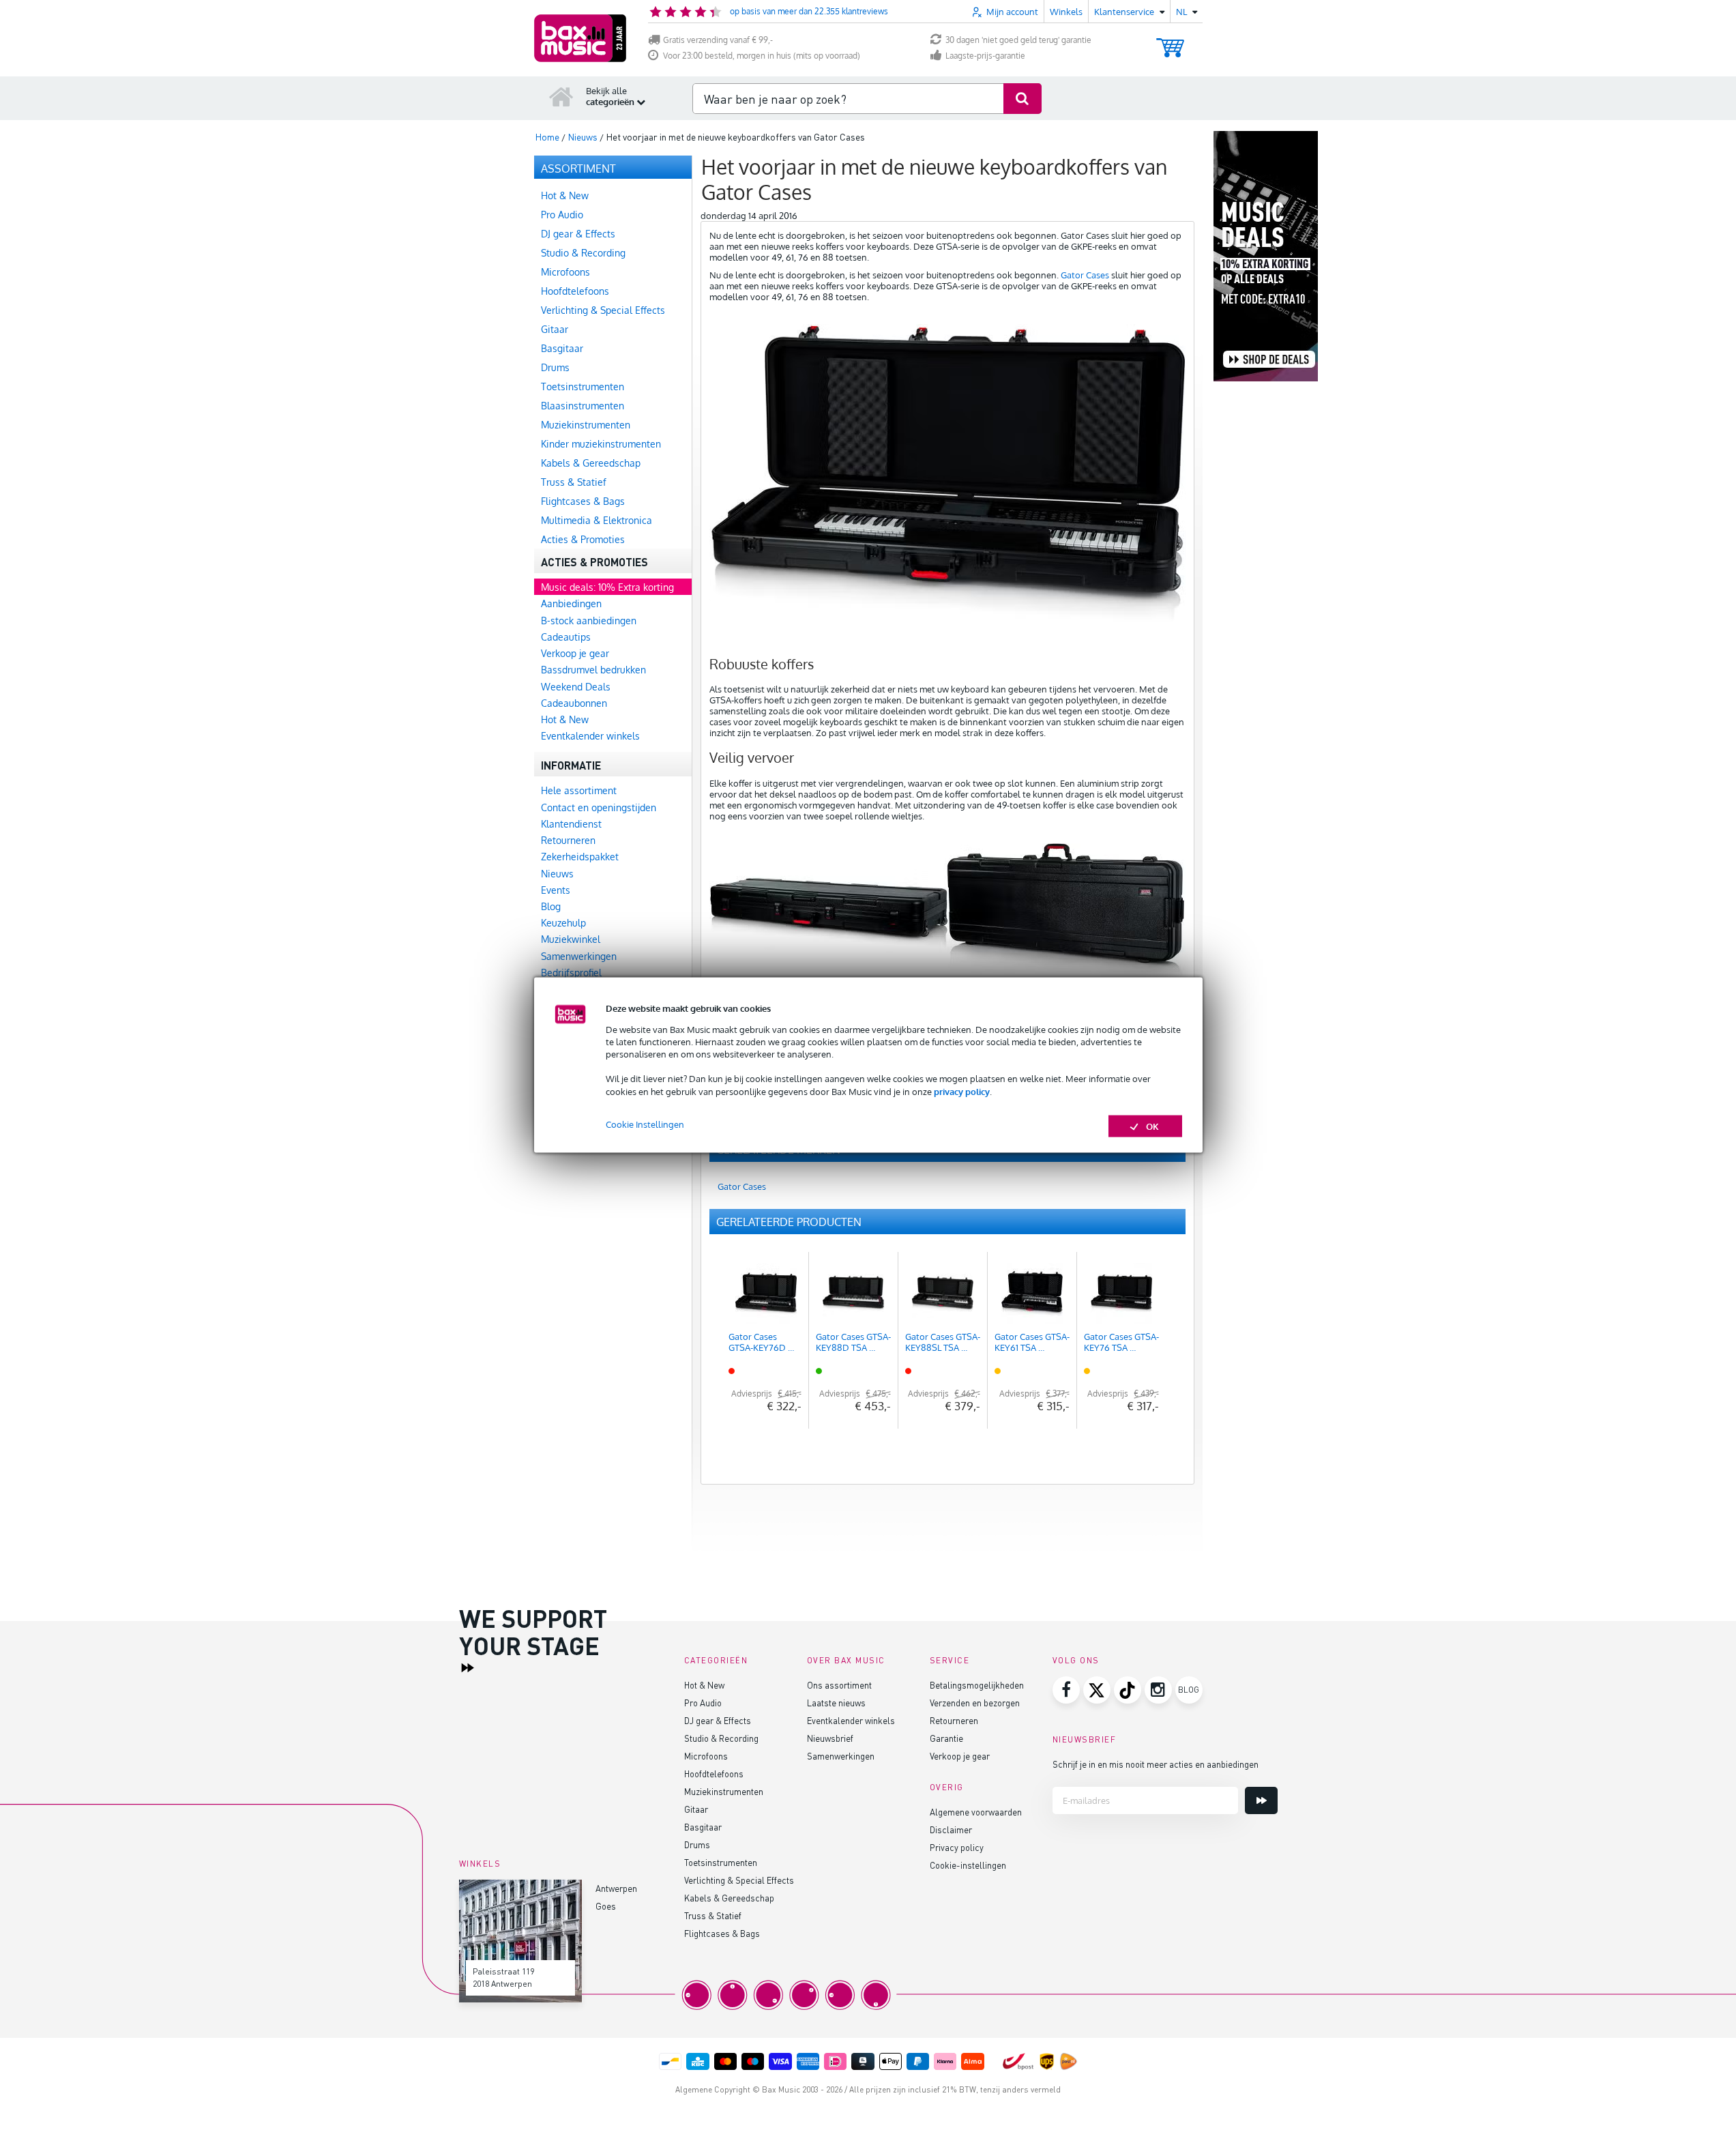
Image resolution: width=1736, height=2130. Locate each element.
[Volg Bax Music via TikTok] (1128, 1690)
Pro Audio (703, 1703)
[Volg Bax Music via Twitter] (1097, 1690)
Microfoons (706, 1756)
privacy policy (962, 1091)
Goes (606, 1906)
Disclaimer (951, 1829)
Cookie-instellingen (968, 1865)
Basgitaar (703, 1827)
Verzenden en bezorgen (975, 1703)
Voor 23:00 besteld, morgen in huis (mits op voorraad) (762, 56)
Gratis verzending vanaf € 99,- (718, 40)
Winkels (1066, 12)
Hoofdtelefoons (714, 1774)
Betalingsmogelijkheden (977, 1685)
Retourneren (954, 1720)
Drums (697, 1844)
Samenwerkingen (841, 1756)
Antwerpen (616, 1888)
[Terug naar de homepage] (561, 96)
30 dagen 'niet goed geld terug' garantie (1018, 40)
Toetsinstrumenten (721, 1862)
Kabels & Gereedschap (729, 1898)
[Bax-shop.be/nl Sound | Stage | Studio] (580, 38)
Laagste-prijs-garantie (985, 56)
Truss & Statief (713, 1915)
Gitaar (696, 1809)
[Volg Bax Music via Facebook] (1066, 1690)
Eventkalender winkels (851, 1720)
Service (950, 1660)
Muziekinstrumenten (724, 1791)
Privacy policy (957, 1847)
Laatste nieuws (836, 1703)
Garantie (946, 1738)
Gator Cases (1085, 275)
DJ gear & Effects (718, 1720)
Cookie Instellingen (645, 1124)
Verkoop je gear (960, 1756)
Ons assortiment (839, 1685)
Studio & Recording (721, 1738)
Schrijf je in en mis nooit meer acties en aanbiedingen (1156, 1764)
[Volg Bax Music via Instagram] (1158, 1690)
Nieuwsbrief (830, 1738)
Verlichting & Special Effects (739, 1880)
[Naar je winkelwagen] (1170, 41)
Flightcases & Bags (722, 1933)
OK (1152, 1126)
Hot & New (704, 1685)
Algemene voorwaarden (976, 1812)
